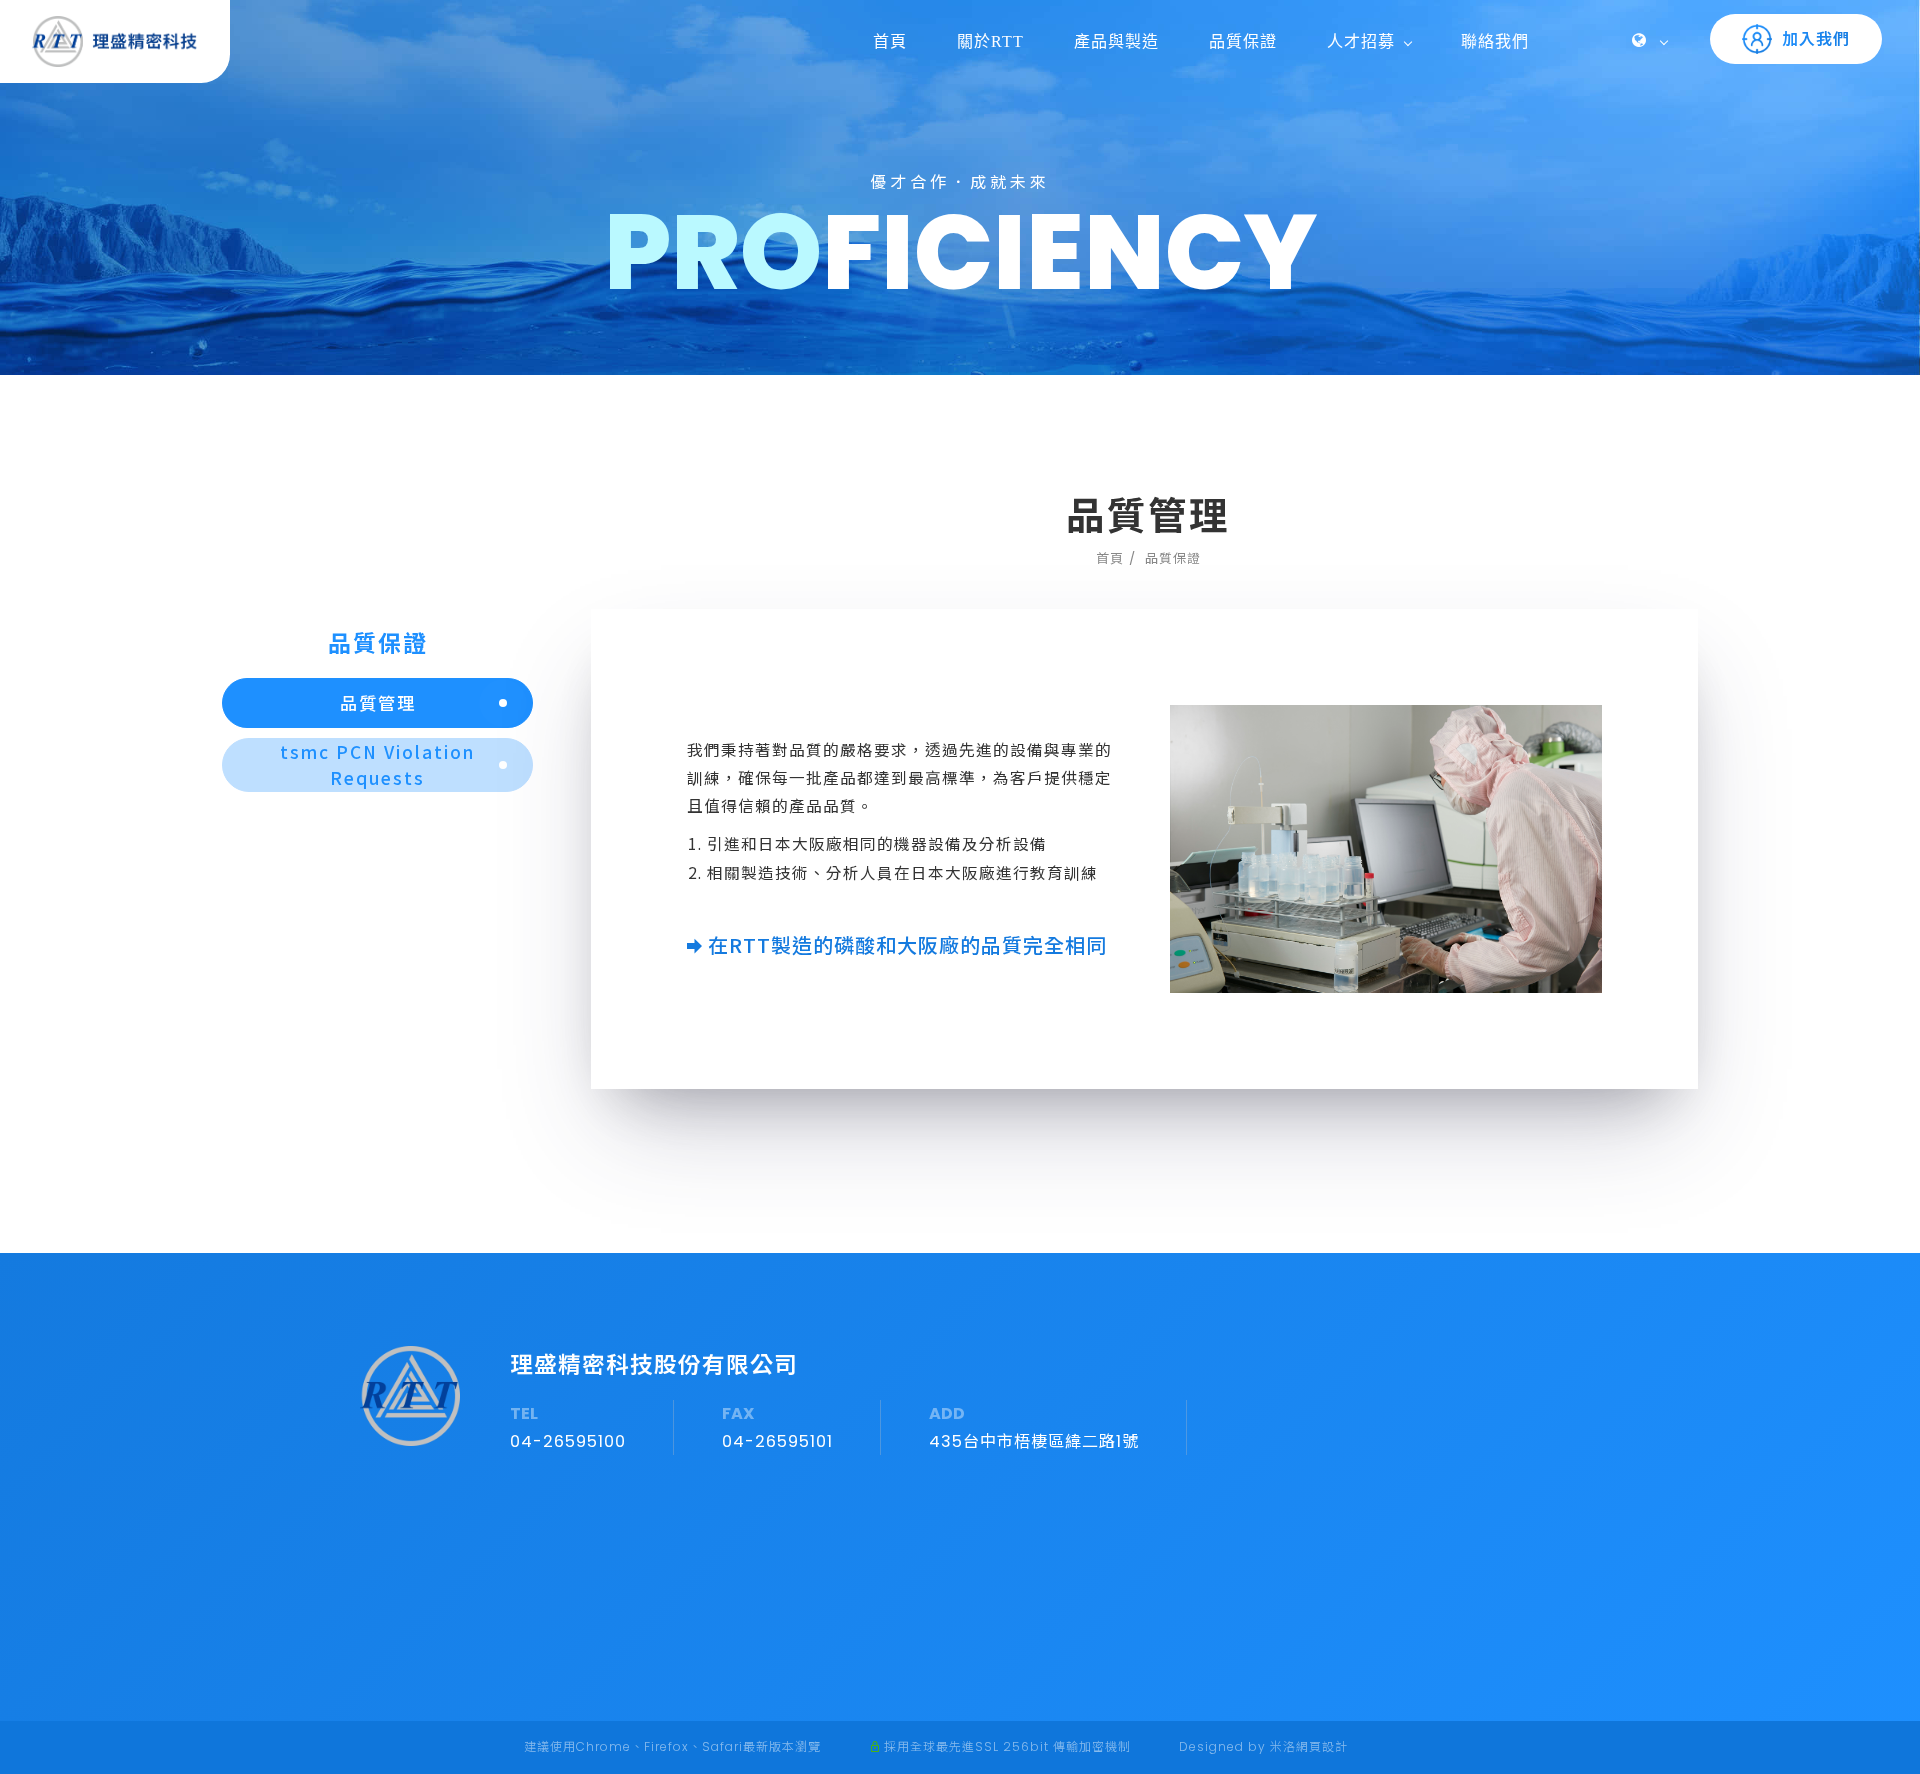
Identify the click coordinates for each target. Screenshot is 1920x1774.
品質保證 (1243, 41)
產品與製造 (1116, 41)
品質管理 (378, 702)
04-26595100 (568, 1441)
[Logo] (115, 40)
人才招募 (1361, 41)
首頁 (890, 41)
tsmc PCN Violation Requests (377, 764)
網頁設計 (1322, 1746)
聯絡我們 (1495, 41)
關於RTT (990, 41)
